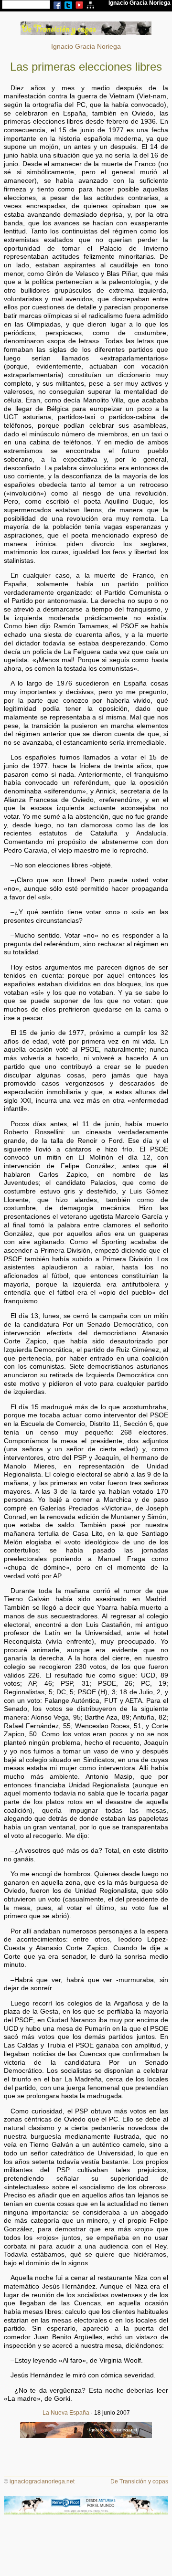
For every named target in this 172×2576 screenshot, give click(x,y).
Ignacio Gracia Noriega (86, 47)
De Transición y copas (139, 2481)
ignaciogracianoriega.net (42, 2481)
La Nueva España (66, 2413)
